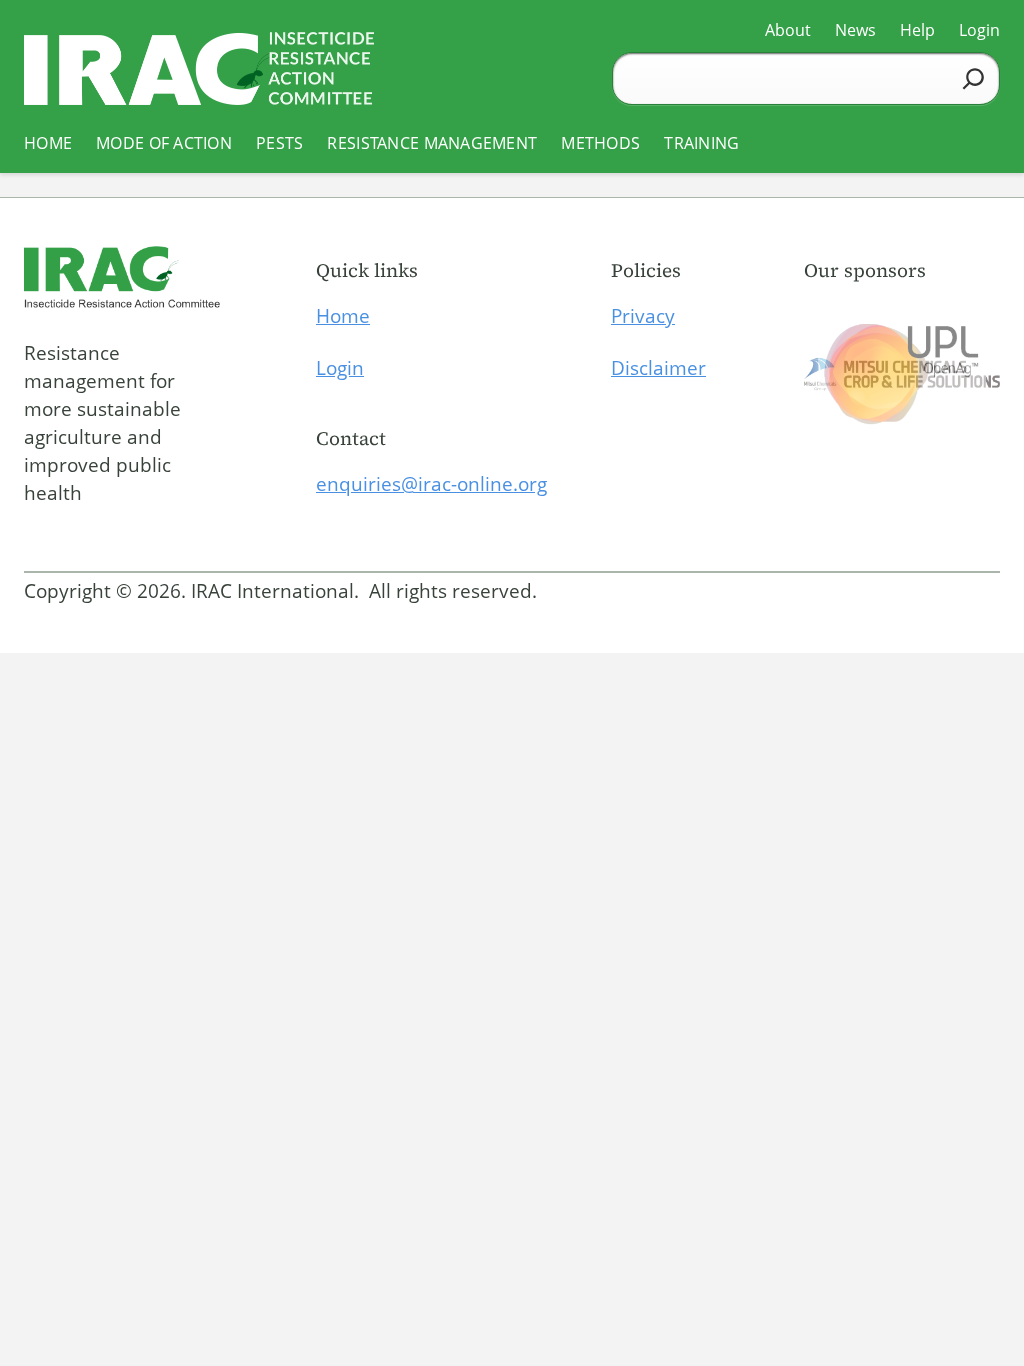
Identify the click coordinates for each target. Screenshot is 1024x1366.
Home (343, 316)
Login (340, 368)
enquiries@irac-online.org (431, 484)
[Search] (973, 78)
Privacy (643, 316)
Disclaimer (658, 368)
